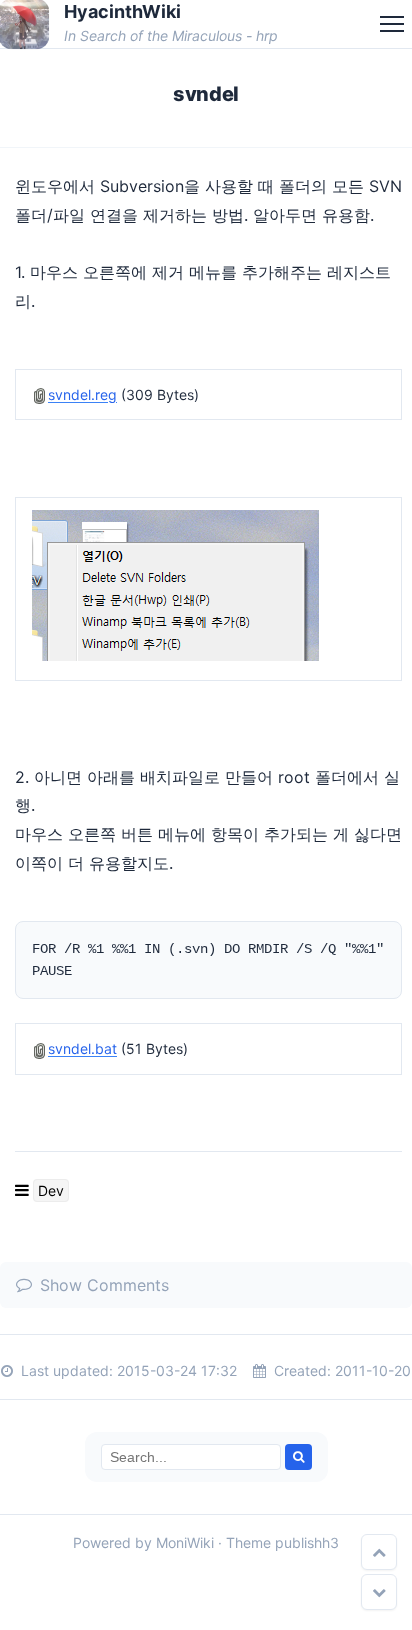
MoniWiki (185, 1542)
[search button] (298, 1457)
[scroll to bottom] (379, 1592)
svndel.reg (82, 394)
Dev (51, 1190)
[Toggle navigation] (392, 24)
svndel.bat (82, 1048)
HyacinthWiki (122, 11)
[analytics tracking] (8, 1568)
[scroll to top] (379, 1552)
